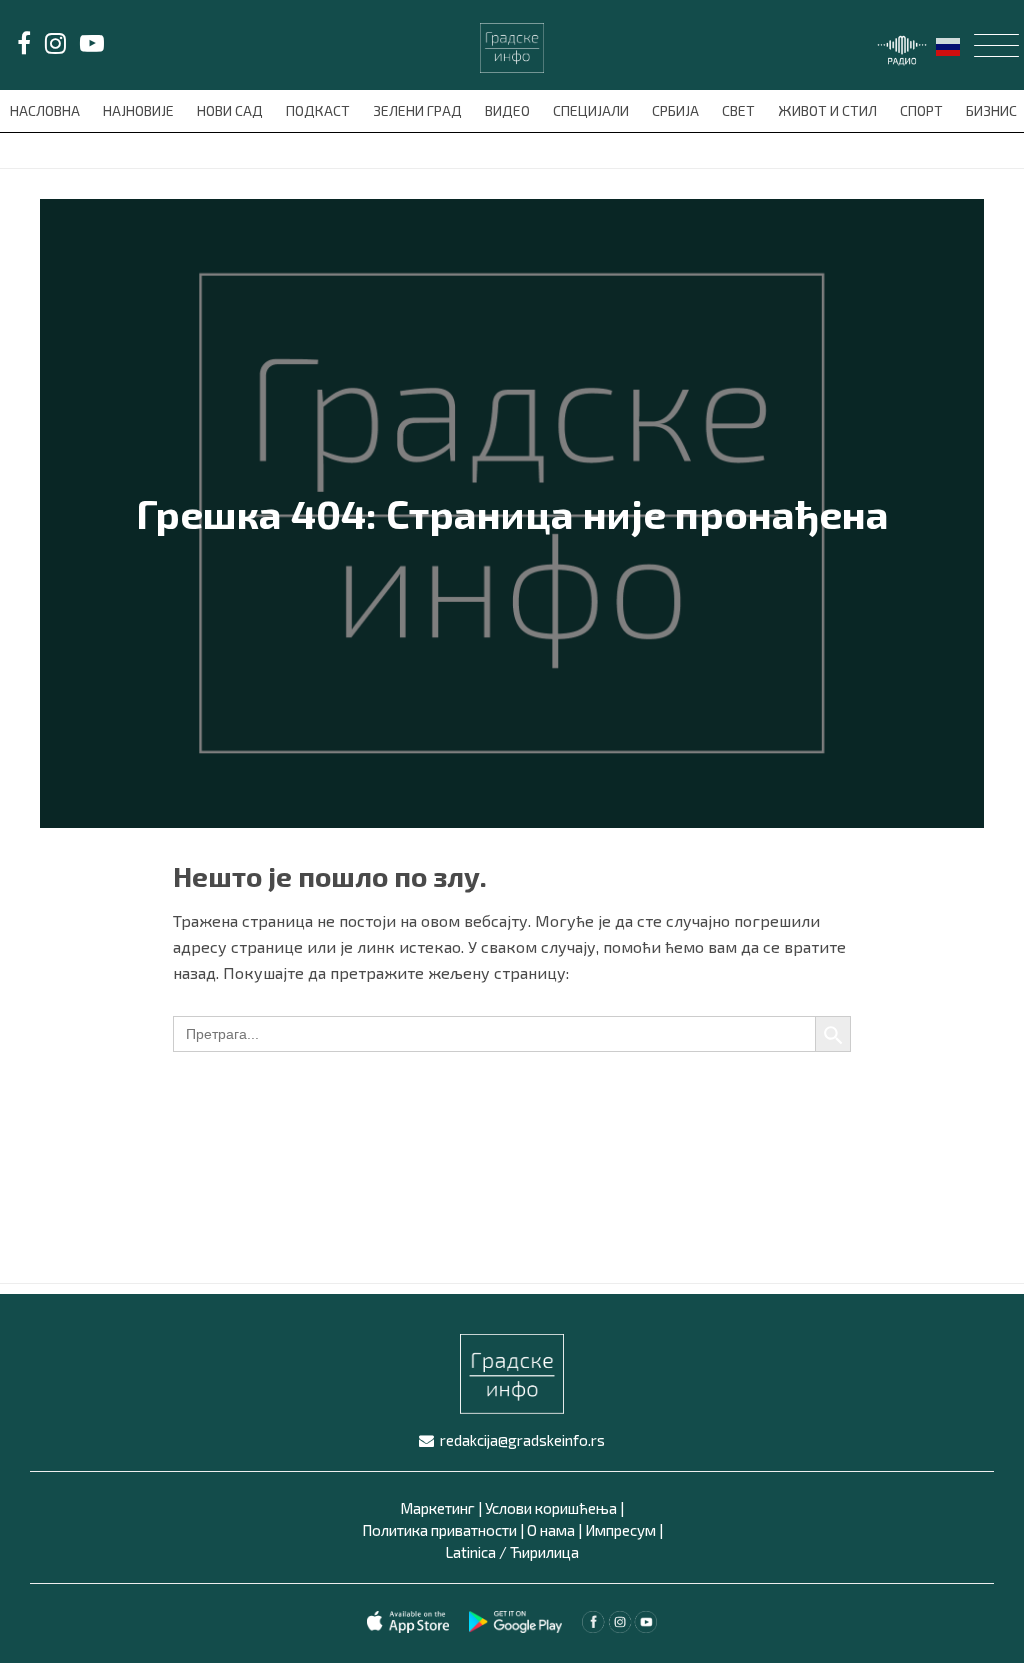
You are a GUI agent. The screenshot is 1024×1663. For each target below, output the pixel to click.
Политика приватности (439, 1530)
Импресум (620, 1530)
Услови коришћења (551, 1508)
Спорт (923, 110)
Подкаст (319, 110)
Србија (677, 110)
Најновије (140, 110)
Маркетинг (437, 1508)
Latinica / (476, 1552)
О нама (551, 1530)
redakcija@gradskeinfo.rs (522, 1440)
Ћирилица (544, 1552)
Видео (509, 110)
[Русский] (949, 44)
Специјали (592, 110)
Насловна (46, 110)
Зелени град (419, 110)
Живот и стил (829, 110)
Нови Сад (231, 110)
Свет (740, 110)
